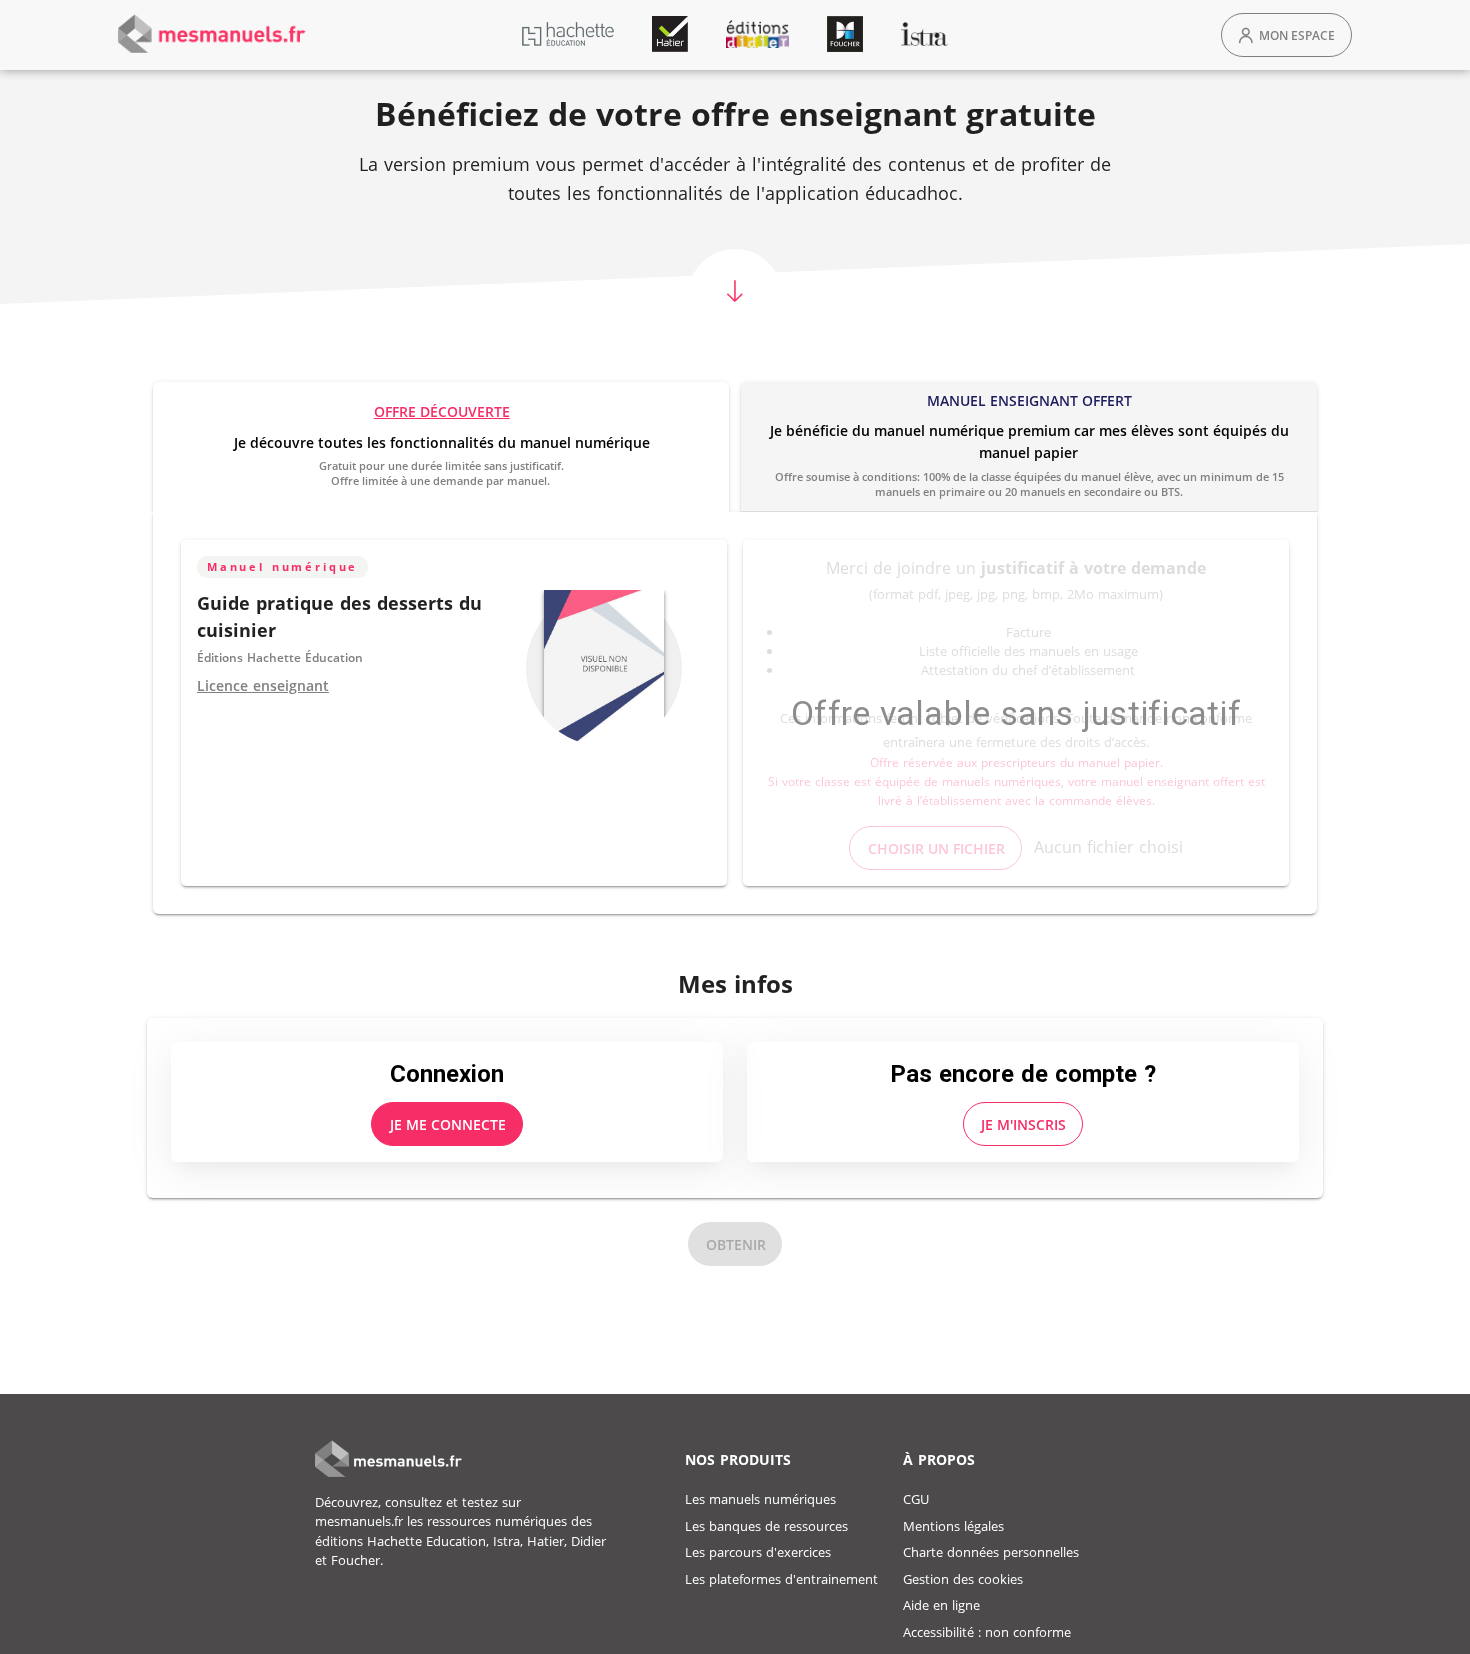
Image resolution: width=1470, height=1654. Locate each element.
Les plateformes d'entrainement (781, 1579)
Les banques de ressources (766, 1526)
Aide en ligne (941, 1605)
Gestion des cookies (963, 1579)
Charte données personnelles (991, 1552)
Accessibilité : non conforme (987, 1632)
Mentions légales (953, 1526)
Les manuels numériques (760, 1499)
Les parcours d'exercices (758, 1552)
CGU (916, 1499)
